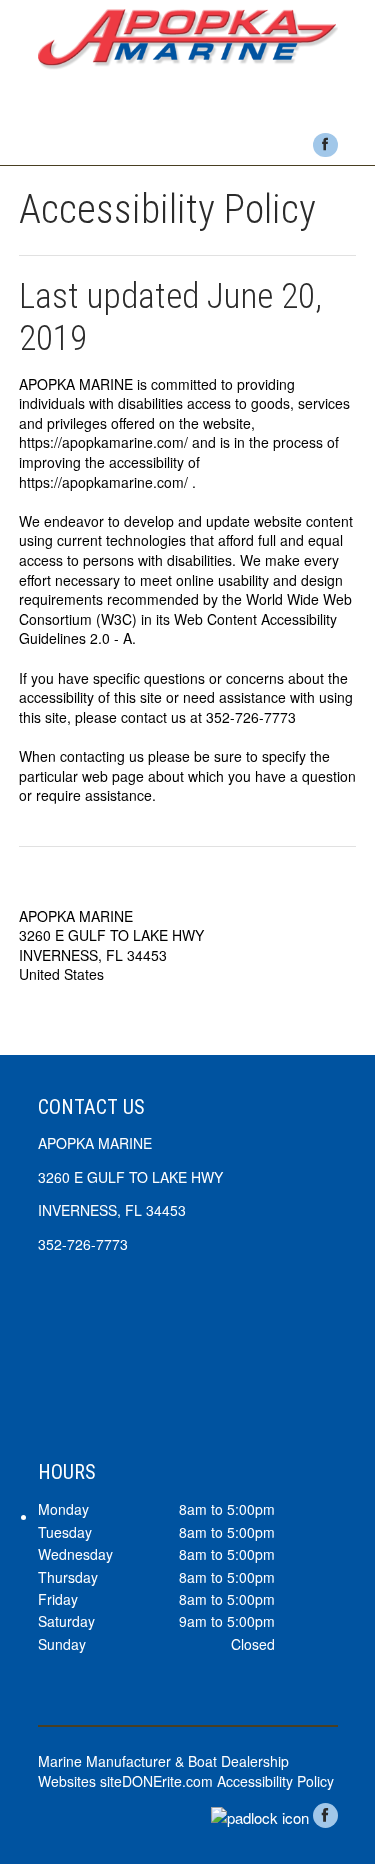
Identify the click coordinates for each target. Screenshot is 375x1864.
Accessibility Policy (275, 1781)
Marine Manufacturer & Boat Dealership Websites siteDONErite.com (163, 1771)
